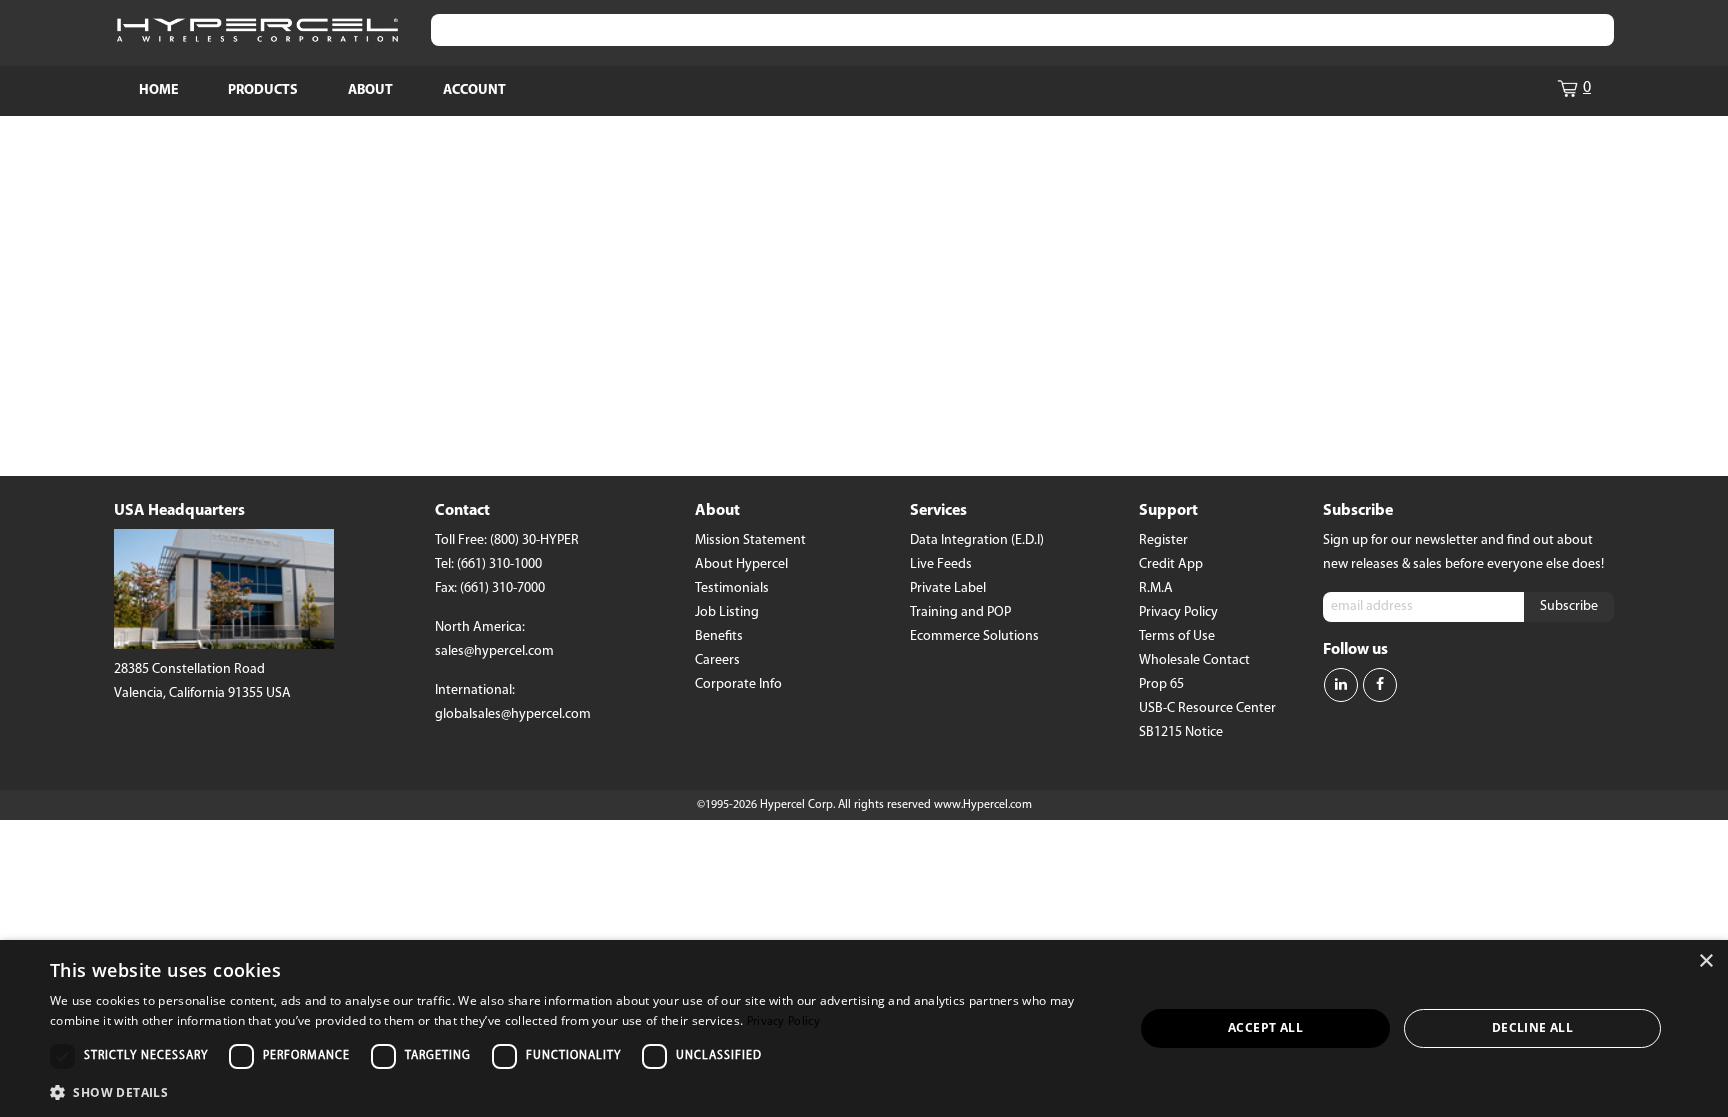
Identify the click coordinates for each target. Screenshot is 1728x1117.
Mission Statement (750, 540)
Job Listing (727, 612)
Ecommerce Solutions (974, 636)
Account (474, 90)
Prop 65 (1161, 684)
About (370, 90)
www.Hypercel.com (983, 805)
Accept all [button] (1265, 1027)
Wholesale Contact (1194, 660)
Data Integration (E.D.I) (977, 540)
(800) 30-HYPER (534, 540)
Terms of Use (1177, 636)
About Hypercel (741, 564)
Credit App (1171, 564)
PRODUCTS (263, 90)
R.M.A (1156, 588)
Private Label (948, 588)
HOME (158, 90)
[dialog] (864, 1028)
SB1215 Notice (1181, 732)
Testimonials (732, 588)
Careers (717, 660)
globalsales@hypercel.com (513, 714)
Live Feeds (941, 564)
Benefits (719, 636)
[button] (576, 1091)
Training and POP (960, 612)
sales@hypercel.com (494, 651)
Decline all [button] (1532, 1027)
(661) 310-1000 (499, 564)
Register (1163, 540)
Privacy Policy (1178, 612)
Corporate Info (738, 684)
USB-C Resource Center (1207, 708)
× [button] (1705, 961)
